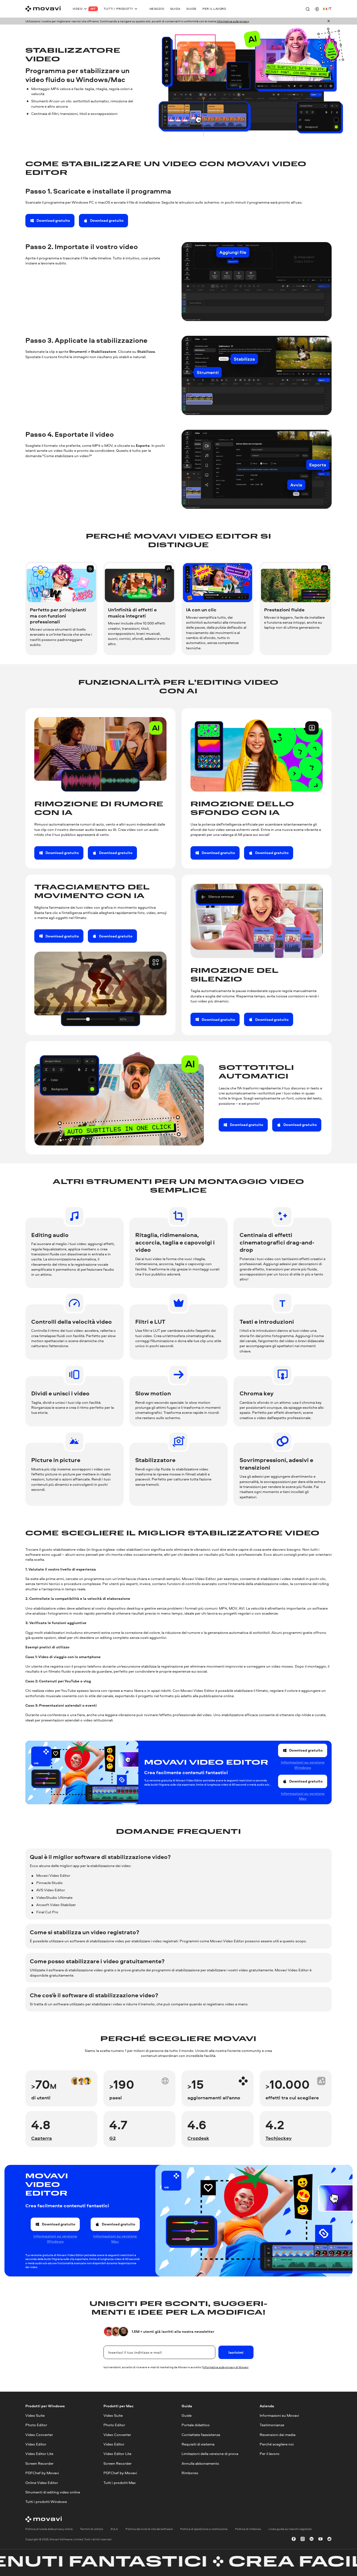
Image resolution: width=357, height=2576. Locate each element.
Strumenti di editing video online (53, 2492)
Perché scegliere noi (277, 2444)
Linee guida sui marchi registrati (290, 2529)
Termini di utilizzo (92, 2529)
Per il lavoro (270, 2454)
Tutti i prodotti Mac (120, 2482)
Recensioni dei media (278, 2434)
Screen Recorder (39, 2463)
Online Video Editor (42, 2482)
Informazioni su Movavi (279, 2415)
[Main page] (43, 9)
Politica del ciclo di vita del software (149, 2529)
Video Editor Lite (39, 2454)
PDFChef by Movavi (42, 2473)
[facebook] (294, 2539)
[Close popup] (329, 21)
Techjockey (279, 2138)
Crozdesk (198, 2138)
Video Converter (39, 2434)
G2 (113, 2138)
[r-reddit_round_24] (329, 2539)
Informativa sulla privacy (233, 21)
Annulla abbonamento (200, 2463)
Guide (187, 2415)
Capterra (42, 2138)
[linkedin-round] (312, 2539)
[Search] (308, 9)
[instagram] (303, 2539)
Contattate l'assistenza (201, 2434)
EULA (114, 2529)
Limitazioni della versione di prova (210, 2454)
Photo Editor (36, 2425)
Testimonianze (272, 2425)
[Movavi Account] (317, 9)
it (330, 9)
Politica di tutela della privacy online (49, 2529)
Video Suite (35, 2415)
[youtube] (320, 2539)
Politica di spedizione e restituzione (204, 2529)
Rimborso (190, 2473)
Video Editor (36, 2444)
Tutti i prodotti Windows (46, 2502)
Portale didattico (196, 2425)
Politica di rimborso (248, 2529)
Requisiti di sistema (198, 2444)
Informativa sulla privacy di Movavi (226, 2367)
